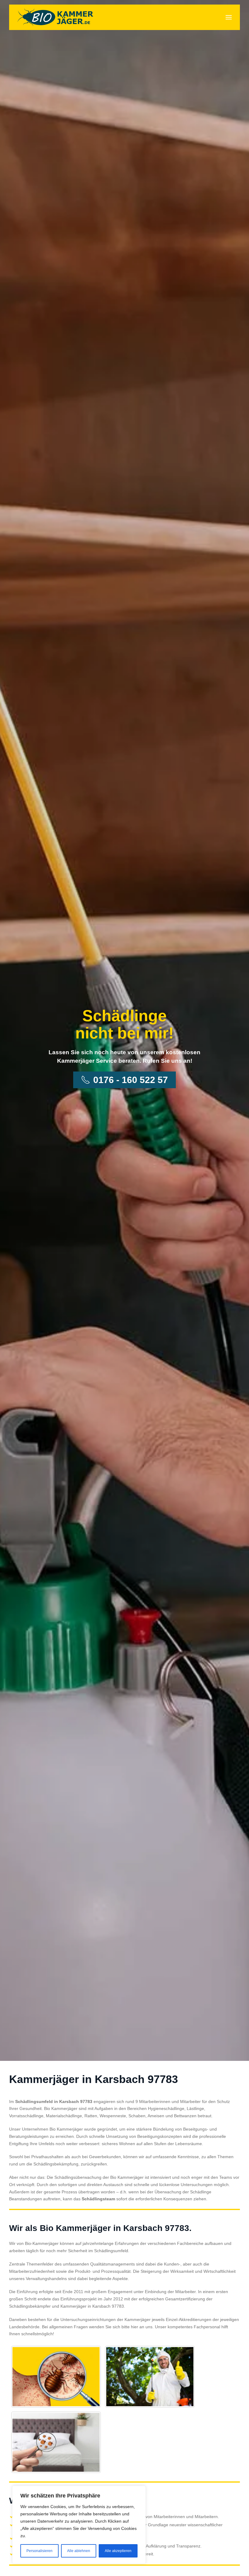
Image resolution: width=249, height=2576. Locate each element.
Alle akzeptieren (118, 2551)
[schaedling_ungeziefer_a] (56, 2377)
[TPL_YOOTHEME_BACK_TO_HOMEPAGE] (55, 17)
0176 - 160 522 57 (131, 1080)
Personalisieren (39, 2551)
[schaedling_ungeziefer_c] (56, 2442)
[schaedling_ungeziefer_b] (150, 2377)
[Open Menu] (229, 17)
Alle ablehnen (79, 2551)
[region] (79, 2525)
